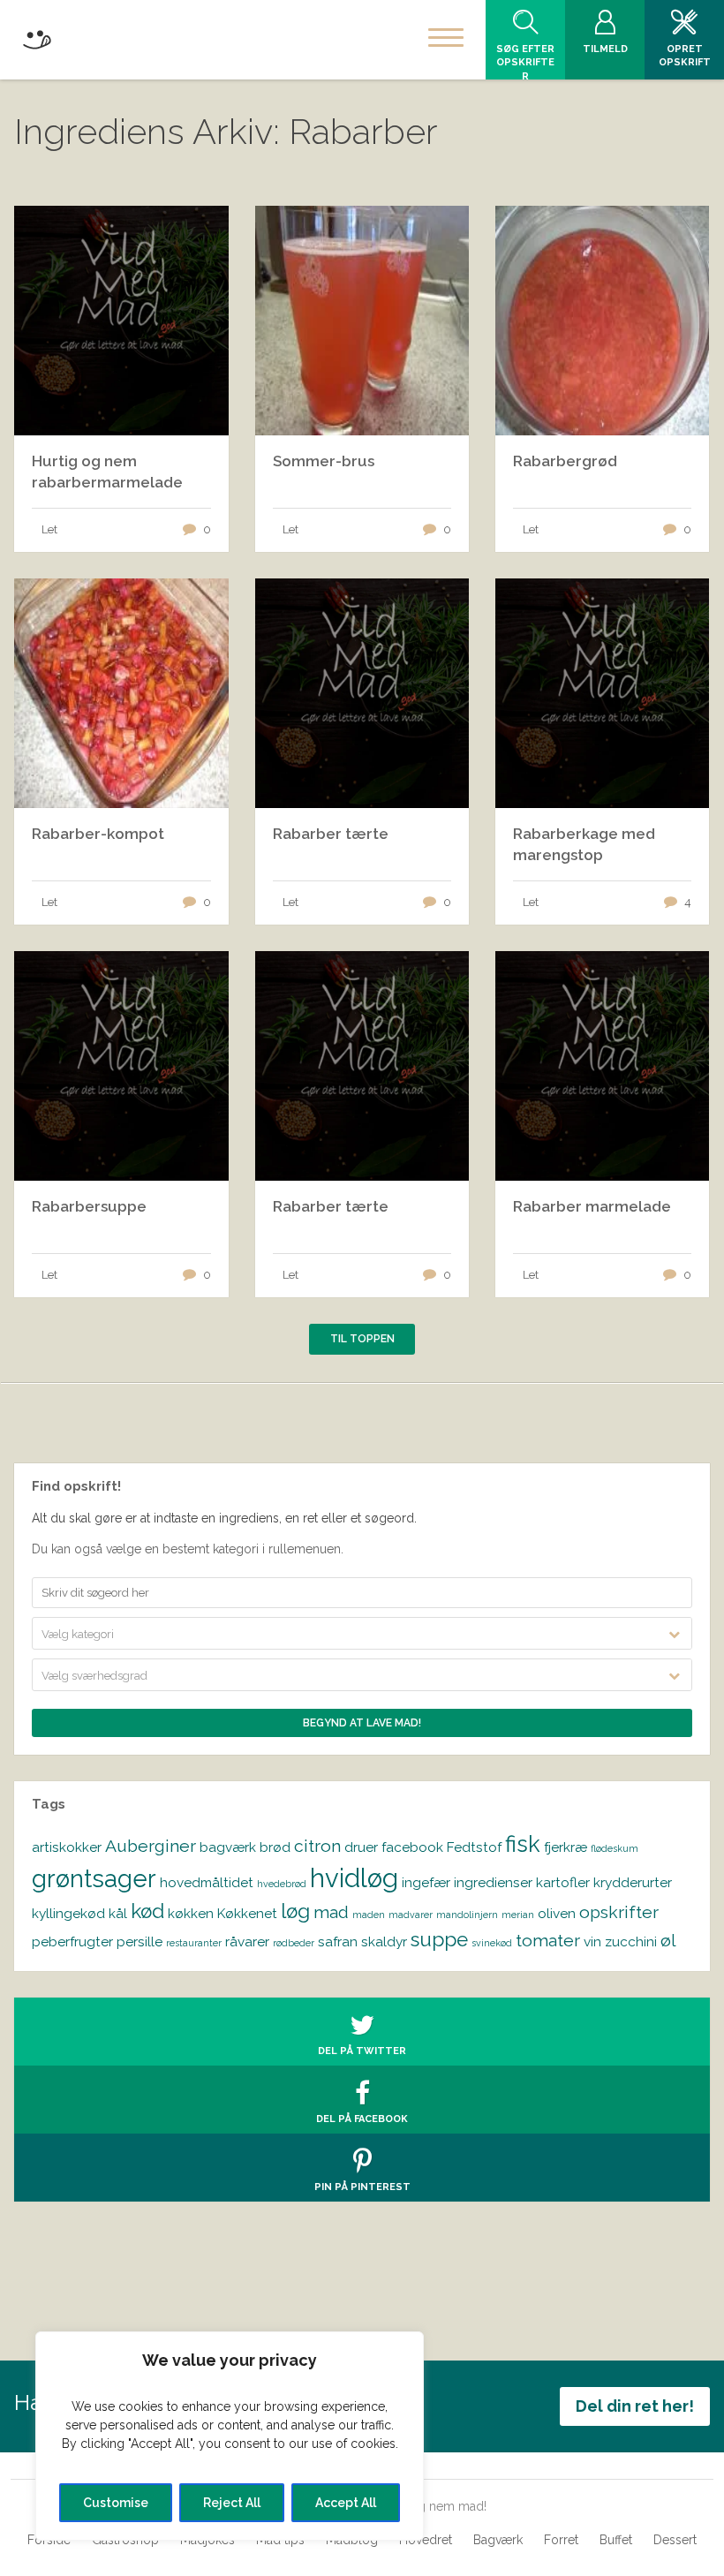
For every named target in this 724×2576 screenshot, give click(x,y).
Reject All (232, 2503)
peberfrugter (72, 1941)
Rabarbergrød (565, 461)
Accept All (346, 2503)
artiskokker (67, 1847)
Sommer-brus (324, 461)
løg (295, 1911)
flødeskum (615, 1848)
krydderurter (633, 1882)
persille (140, 1941)
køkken (191, 1913)
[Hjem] (36, 37)
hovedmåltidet (207, 1882)
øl (668, 1941)
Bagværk (498, 2540)
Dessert (675, 2540)
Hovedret (426, 2540)
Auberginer (151, 1846)
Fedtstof (474, 1847)
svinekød (492, 1943)
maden (369, 1915)
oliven (557, 1913)
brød (275, 1847)
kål (118, 1913)
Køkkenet (247, 1913)
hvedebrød (282, 1884)
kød (147, 1911)
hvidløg (354, 1878)
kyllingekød (68, 1913)
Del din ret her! (635, 2406)
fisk (523, 1844)
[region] (230, 2436)
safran (338, 1941)
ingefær (426, 1882)
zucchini (631, 1941)
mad (331, 1912)
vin (592, 1941)
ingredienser (493, 1882)
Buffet (616, 2540)
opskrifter (619, 1912)
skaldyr (384, 1941)
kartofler (563, 1882)
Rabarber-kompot (98, 834)
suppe (439, 1939)
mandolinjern (467, 1915)
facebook (412, 1847)
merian (518, 1915)
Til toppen (362, 1339)
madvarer (411, 1915)
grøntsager (94, 1878)
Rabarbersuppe (89, 1206)
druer (361, 1847)
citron (317, 1846)
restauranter (194, 1943)
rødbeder (294, 1943)
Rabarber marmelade (592, 1206)
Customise (116, 2503)
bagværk (228, 1847)
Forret (561, 2540)
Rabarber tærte (331, 834)
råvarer (247, 1941)
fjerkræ (566, 1847)
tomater (548, 1941)
